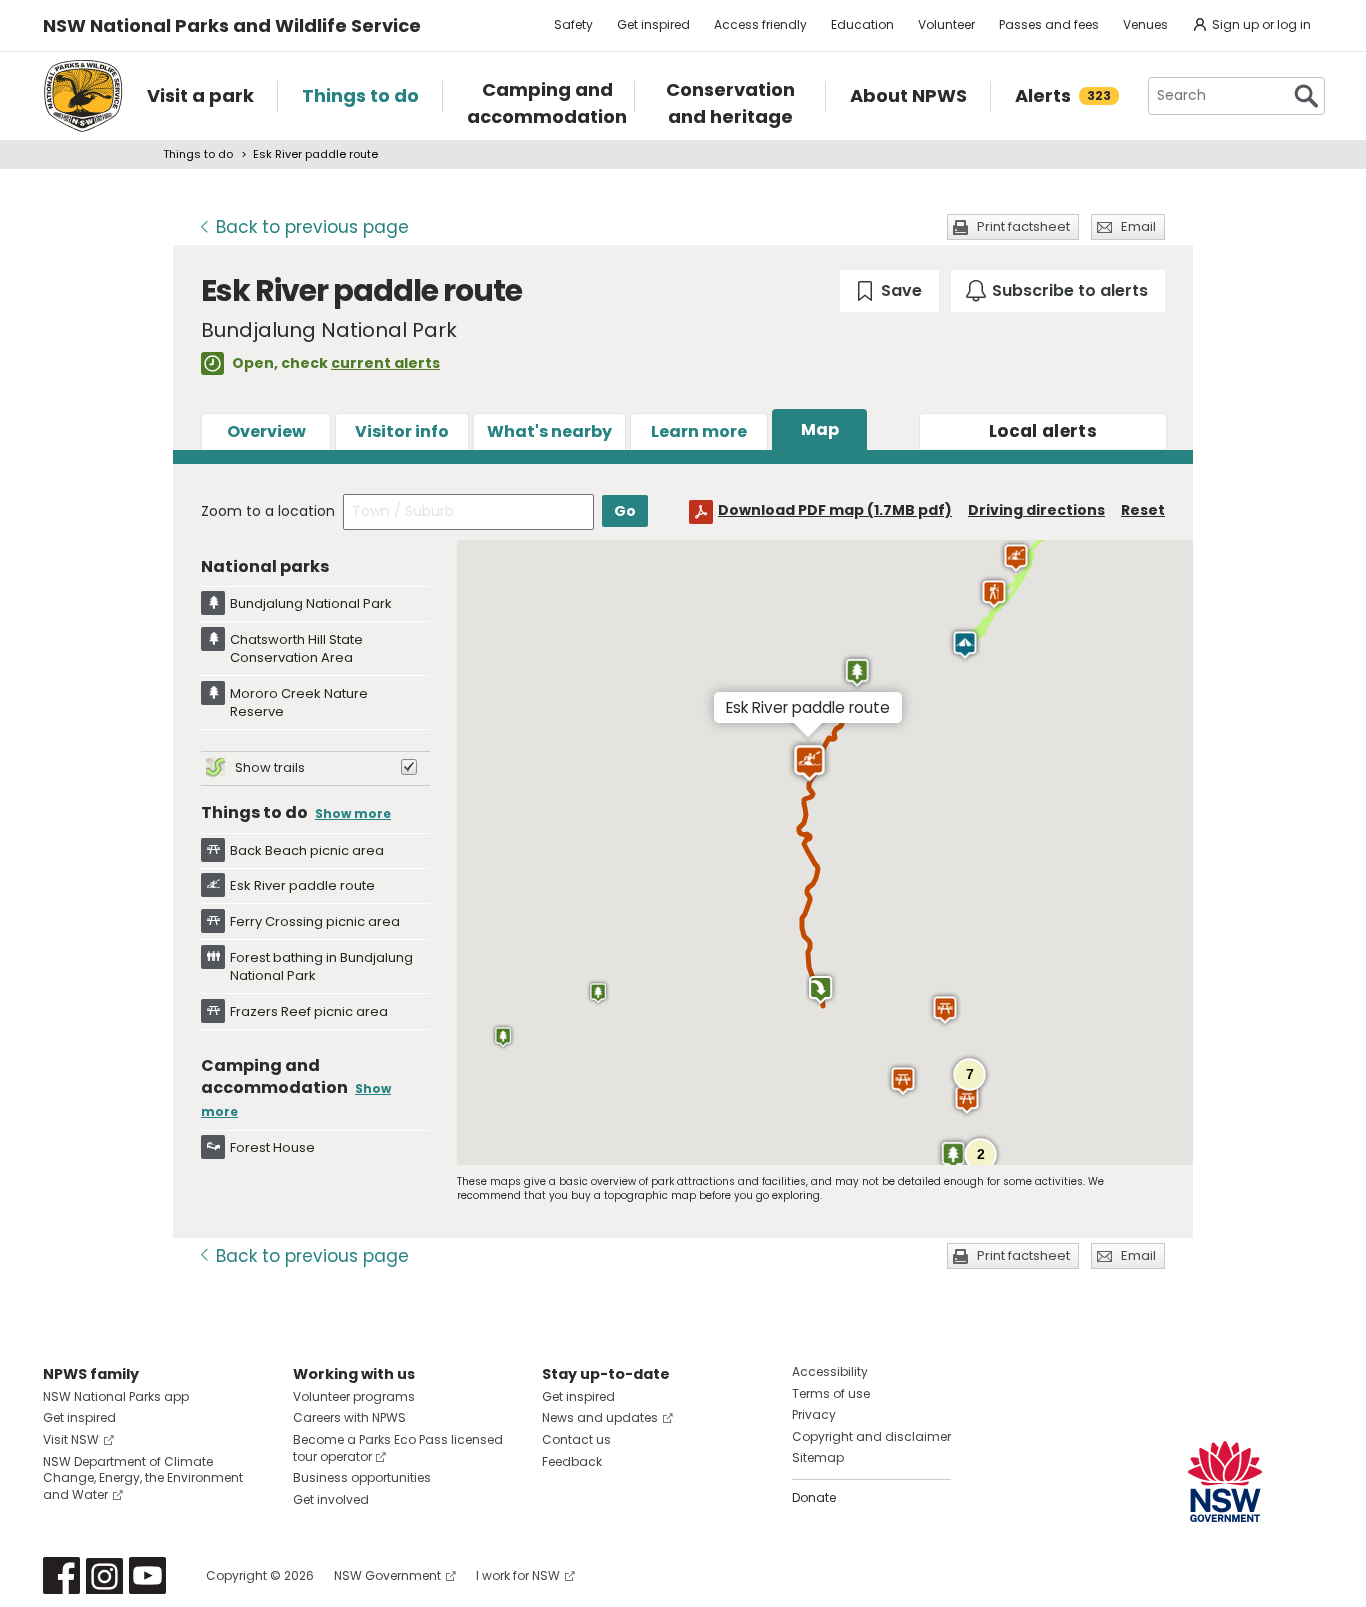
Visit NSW (71, 1439)
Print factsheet (1023, 226)
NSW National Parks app (116, 1396)
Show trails (270, 767)
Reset (1143, 510)
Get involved (331, 1499)
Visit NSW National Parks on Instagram (104, 1575)
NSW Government (387, 1575)
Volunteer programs (354, 1396)
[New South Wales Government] (1225, 1481)
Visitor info (402, 431)
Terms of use (831, 1393)
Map (820, 429)
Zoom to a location (268, 511)
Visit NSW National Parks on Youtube (147, 1575)
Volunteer (946, 24)
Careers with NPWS (349, 1417)
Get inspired (653, 24)
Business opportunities (362, 1477)
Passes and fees (1049, 24)
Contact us (576, 1439)
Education (862, 24)
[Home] (83, 96)
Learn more (699, 431)
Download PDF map (835, 510)
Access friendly (760, 24)
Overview (266, 431)
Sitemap (818, 1457)
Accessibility (830, 1371)
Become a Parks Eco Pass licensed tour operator (398, 1448)
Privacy (814, 1414)
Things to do (198, 154)
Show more (353, 813)
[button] (856, 672)
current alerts (385, 363)
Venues (1145, 24)
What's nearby (549, 431)
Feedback (572, 1461)
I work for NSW (518, 1575)
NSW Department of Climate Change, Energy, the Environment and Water (143, 1478)
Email (1138, 226)
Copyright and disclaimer (871, 1436)
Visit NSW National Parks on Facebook (61, 1575)
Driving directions (1036, 510)
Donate (814, 1497)
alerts (1043, 431)
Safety (573, 24)
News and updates (600, 1417)
